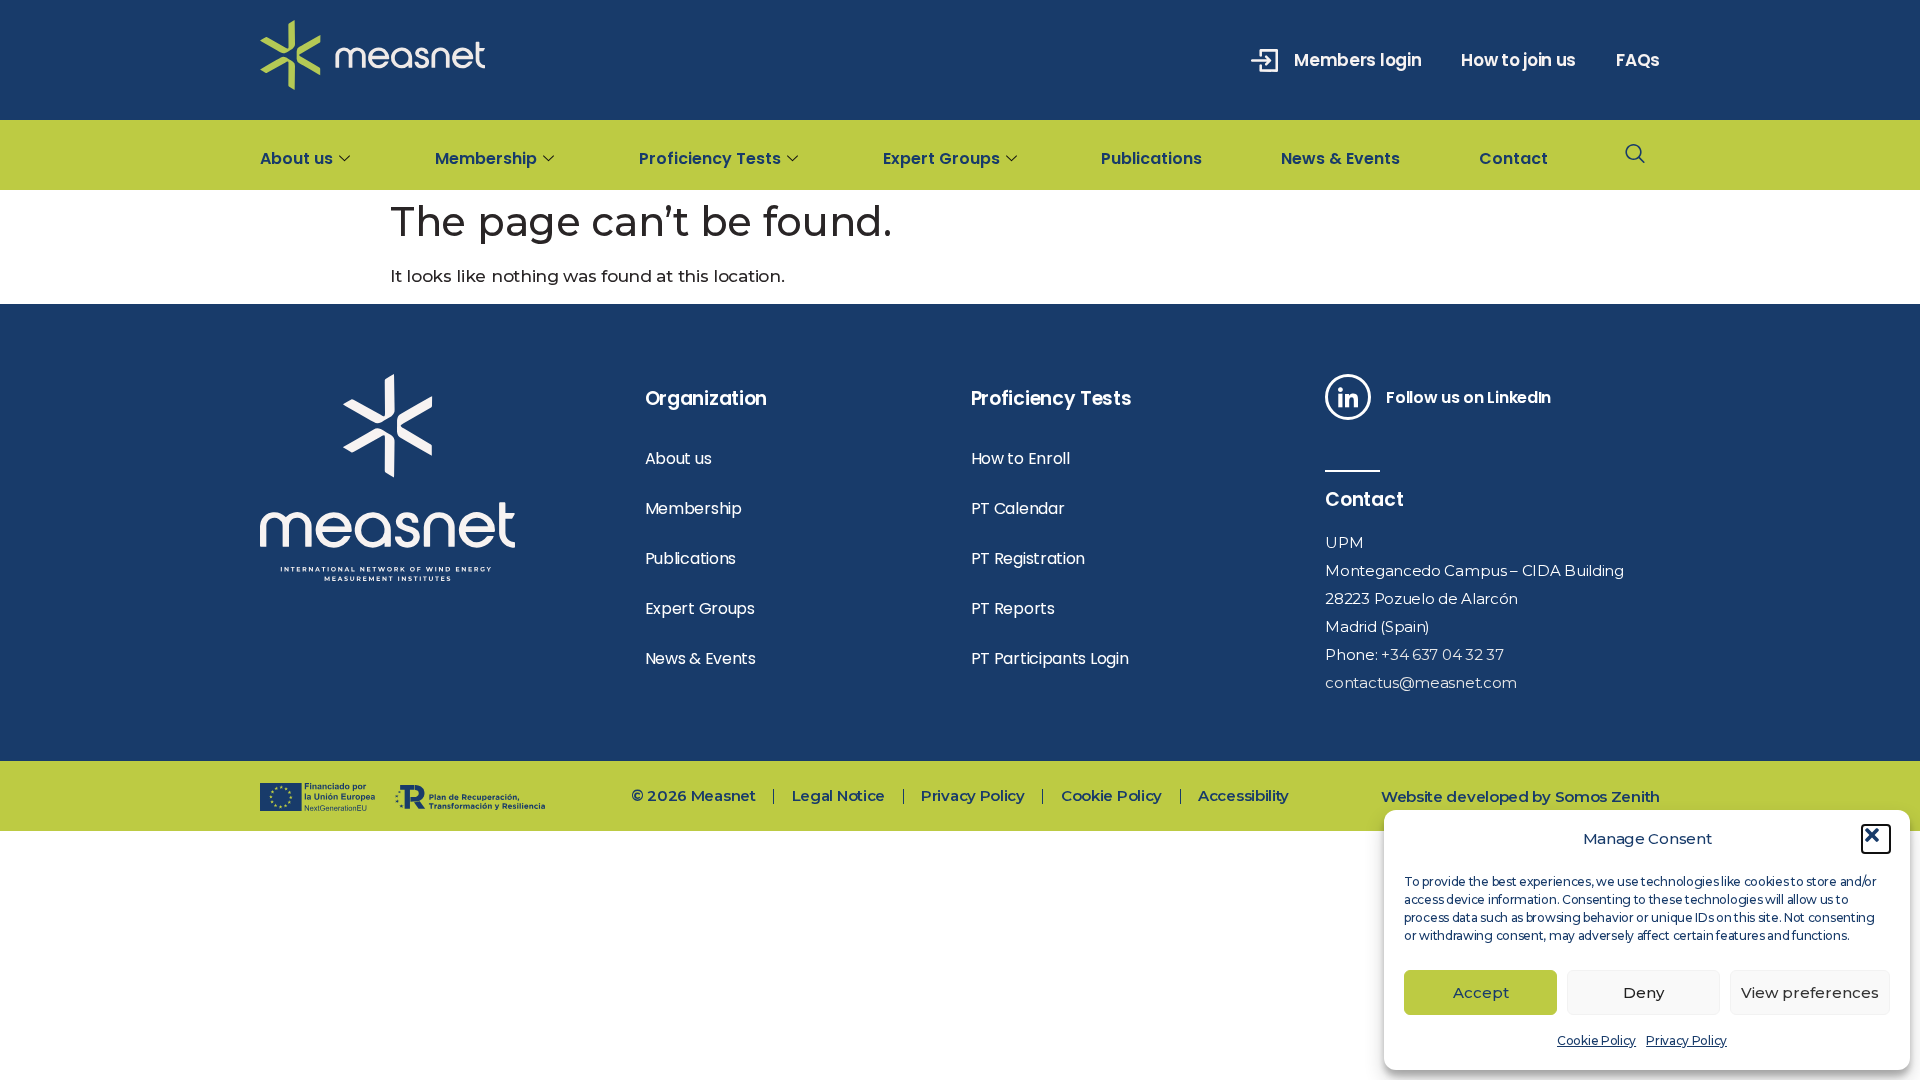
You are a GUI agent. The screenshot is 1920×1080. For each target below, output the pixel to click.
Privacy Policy (1686, 1040)
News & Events (1340, 158)
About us (296, 158)
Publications (1151, 158)
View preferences (1810, 992)
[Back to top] (1847, 688)
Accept (1481, 992)
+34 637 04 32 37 (1442, 654)
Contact (1513, 158)
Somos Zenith (1607, 796)
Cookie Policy (1596, 1040)
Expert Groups (941, 158)
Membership (486, 158)
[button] (1876, 839)
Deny (1643, 992)
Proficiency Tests (710, 158)
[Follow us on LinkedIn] (1348, 397)
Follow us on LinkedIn (1468, 397)
